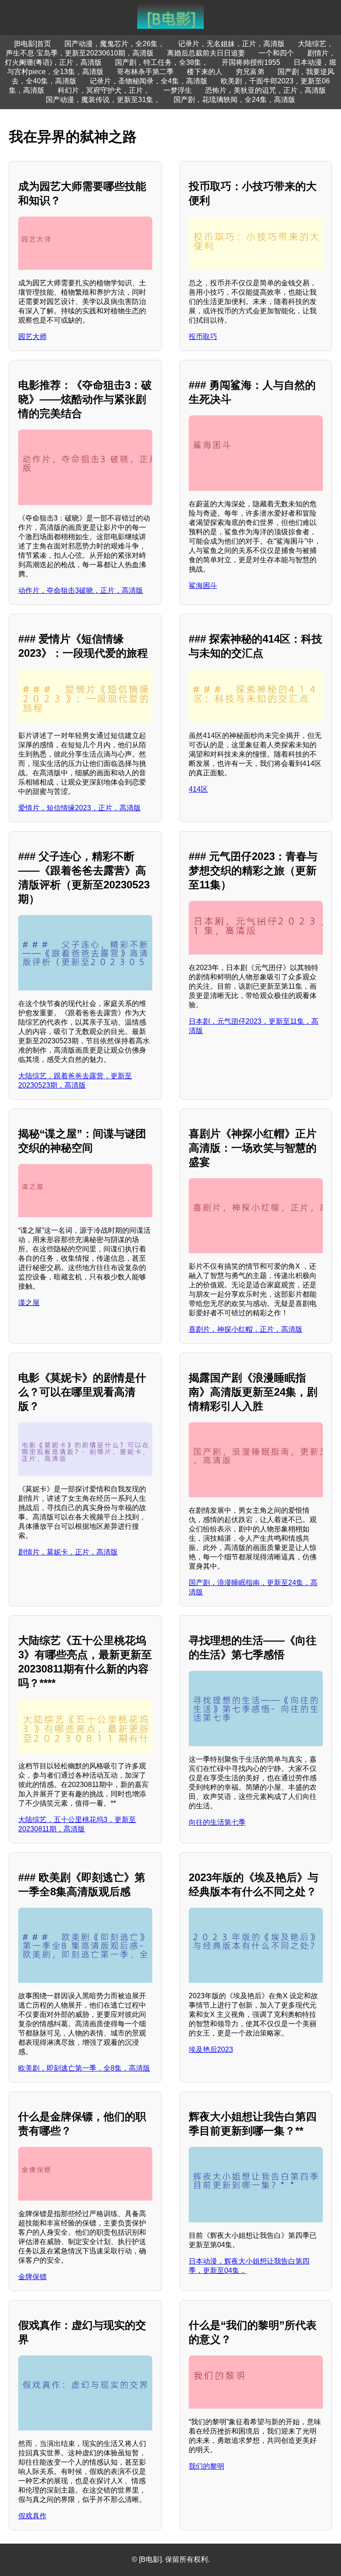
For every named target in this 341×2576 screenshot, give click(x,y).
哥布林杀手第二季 (145, 72)
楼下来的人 (205, 72)
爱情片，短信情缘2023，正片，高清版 (79, 808)
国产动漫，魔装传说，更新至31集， (103, 100)
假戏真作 (32, 2516)
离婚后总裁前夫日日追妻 (206, 53)
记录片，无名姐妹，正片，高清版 (231, 44)
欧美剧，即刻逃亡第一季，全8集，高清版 (84, 2068)
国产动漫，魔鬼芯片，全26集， (115, 44)
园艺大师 (32, 337)
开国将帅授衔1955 (251, 62)
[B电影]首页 (33, 44)
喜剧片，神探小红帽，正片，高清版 (246, 1329)
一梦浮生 (178, 90)
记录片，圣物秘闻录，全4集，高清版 (149, 81)
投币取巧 (203, 337)
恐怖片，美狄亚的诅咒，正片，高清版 (266, 90)
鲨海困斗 (203, 586)
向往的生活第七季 (217, 1822)
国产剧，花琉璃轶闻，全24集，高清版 (234, 100)
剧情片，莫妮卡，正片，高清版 (68, 1552)
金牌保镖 (32, 2277)
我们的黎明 (206, 2466)
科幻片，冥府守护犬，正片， (104, 90)
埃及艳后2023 (211, 2049)
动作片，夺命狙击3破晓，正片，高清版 (81, 590)
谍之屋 (29, 1303)
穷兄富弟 (250, 72)
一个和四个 (276, 53)
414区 (198, 789)
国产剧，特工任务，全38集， (162, 62)
